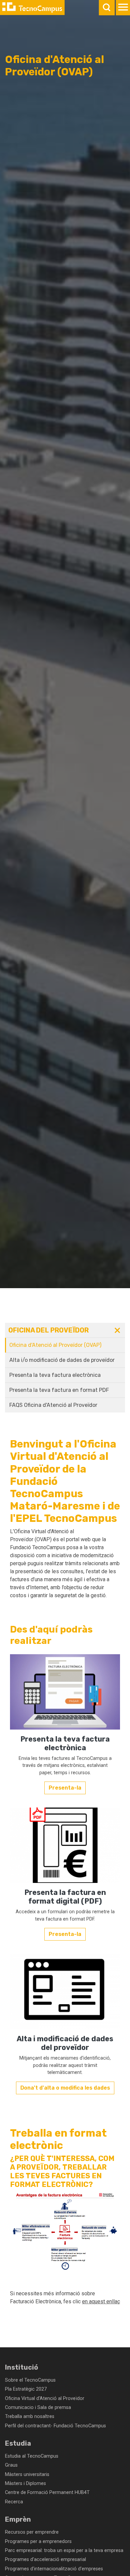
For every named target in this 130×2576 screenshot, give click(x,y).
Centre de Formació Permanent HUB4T (47, 2492)
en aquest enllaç (101, 2301)
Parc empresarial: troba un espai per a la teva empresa (64, 2550)
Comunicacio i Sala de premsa (38, 2407)
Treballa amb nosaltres (30, 2416)
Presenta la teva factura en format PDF (59, 1390)
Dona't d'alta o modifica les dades (65, 2088)
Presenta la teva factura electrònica (55, 1375)
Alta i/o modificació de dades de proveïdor (62, 1360)
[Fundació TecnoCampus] (32, 8)
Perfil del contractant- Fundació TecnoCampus (55, 2426)
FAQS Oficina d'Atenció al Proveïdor (53, 1405)
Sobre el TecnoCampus (30, 2380)
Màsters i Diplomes (25, 2483)
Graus (11, 2465)
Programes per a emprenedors (38, 2541)
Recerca (14, 2502)
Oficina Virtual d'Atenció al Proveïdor (45, 2398)
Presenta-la (65, 1788)
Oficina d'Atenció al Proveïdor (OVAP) (55, 1345)
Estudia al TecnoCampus (32, 2456)
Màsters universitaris (27, 2474)
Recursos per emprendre (32, 2532)
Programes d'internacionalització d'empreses (54, 2569)
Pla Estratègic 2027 (26, 2389)
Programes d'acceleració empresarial (45, 2559)
